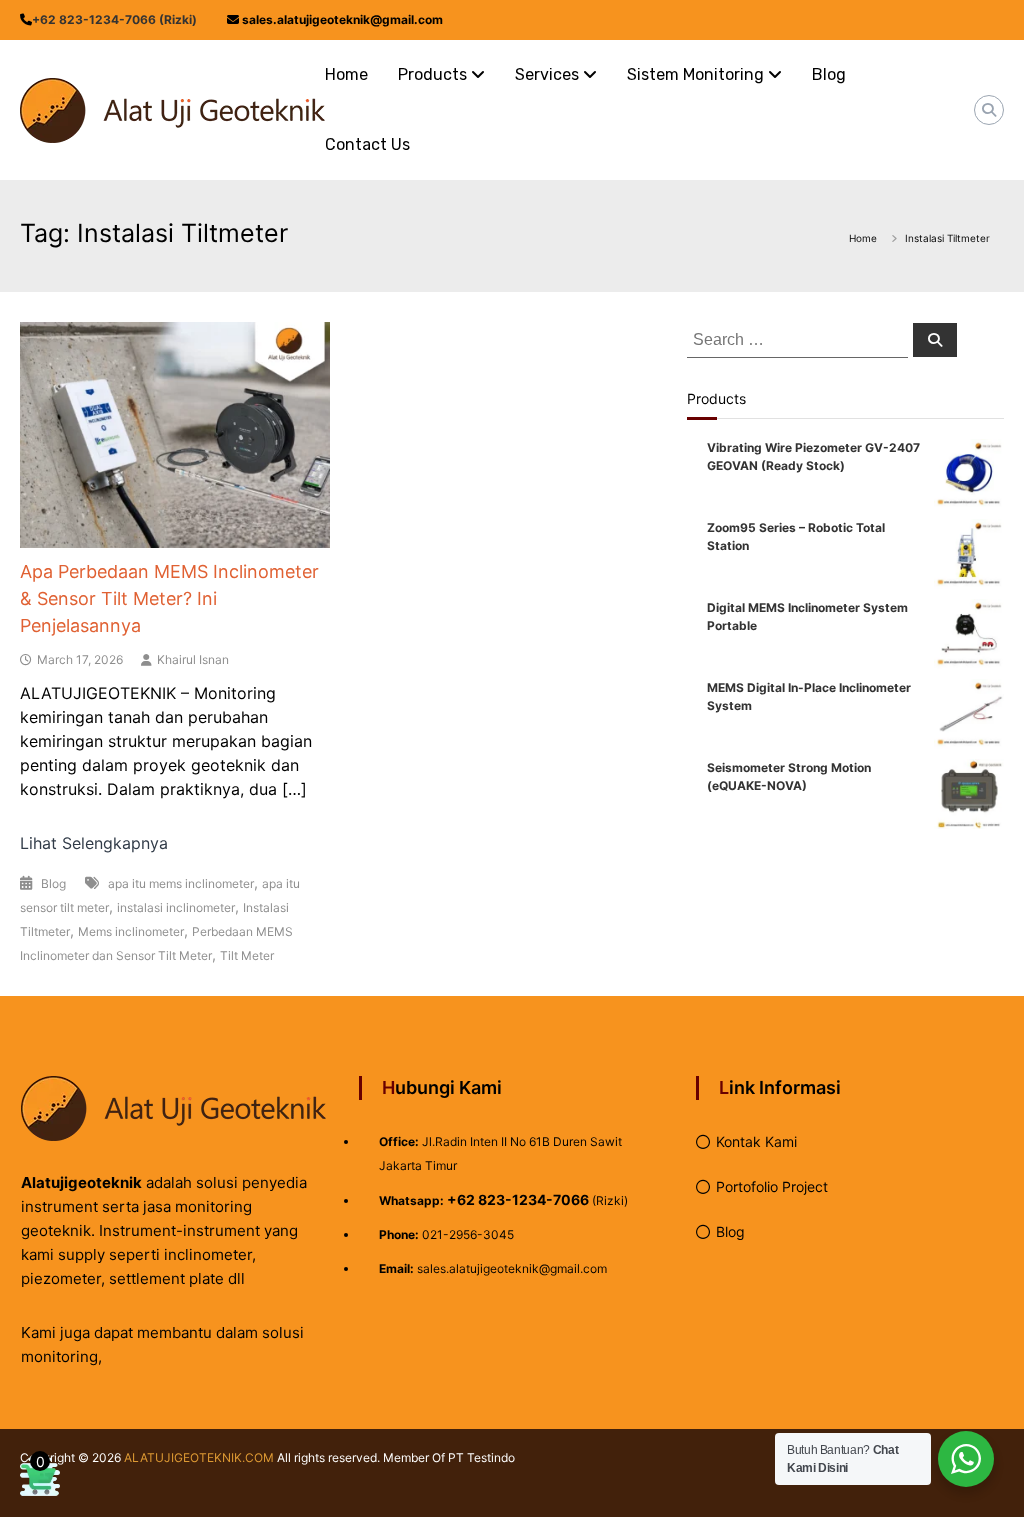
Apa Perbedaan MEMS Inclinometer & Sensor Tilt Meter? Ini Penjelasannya (169, 598)
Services (547, 74)
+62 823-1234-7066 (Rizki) (114, 19)
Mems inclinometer (131, 931)
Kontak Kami (756, 1141)
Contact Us (367, 144)
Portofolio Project (772, 1186)
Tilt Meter (247, 955)
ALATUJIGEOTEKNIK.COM (199, 1457)
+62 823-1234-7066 (518, 1199)
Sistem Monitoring (695, 74)
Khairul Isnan (193, 659)
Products (432, 74)
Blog (829, 74)
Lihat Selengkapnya (94, 843)
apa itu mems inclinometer (181, 883)
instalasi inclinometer (176, 907)
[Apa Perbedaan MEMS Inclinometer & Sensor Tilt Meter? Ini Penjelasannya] (174, 433)
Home (346, 74)
